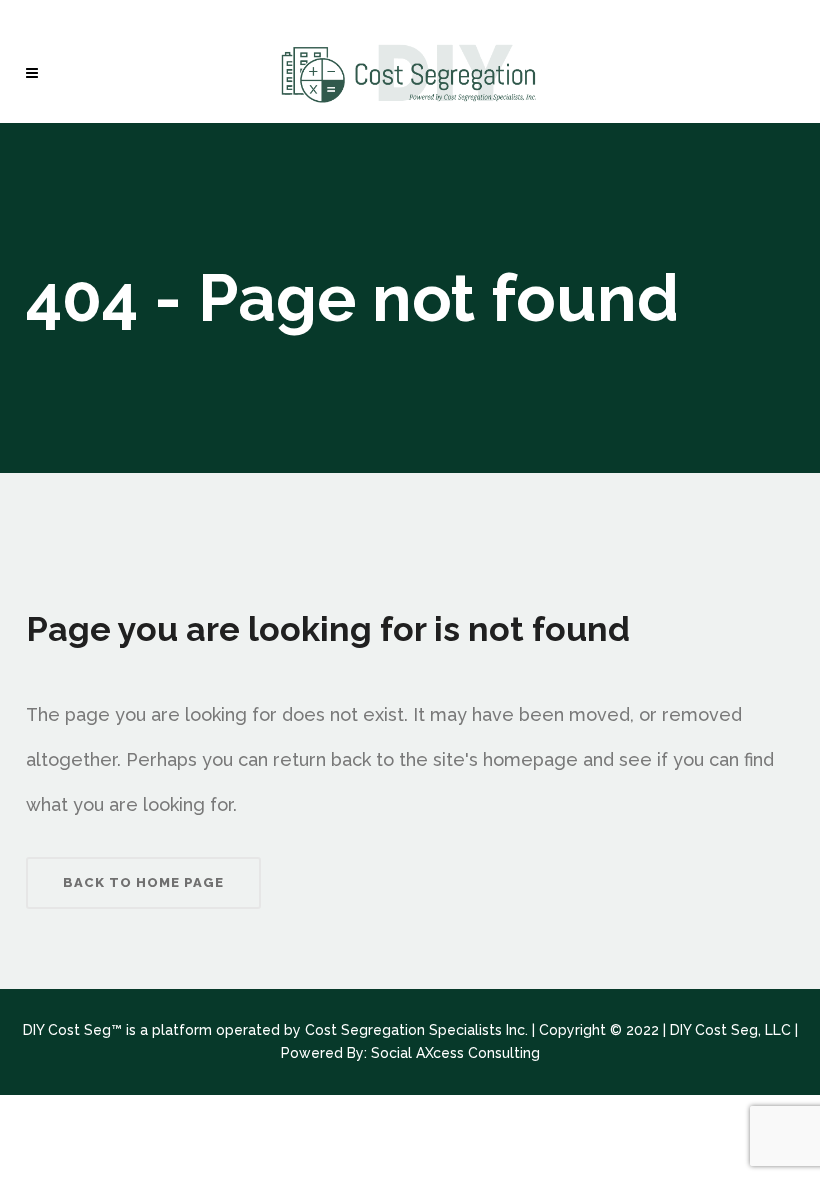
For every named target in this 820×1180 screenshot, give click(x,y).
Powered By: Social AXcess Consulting (410, 1053)
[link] (37, 73)
